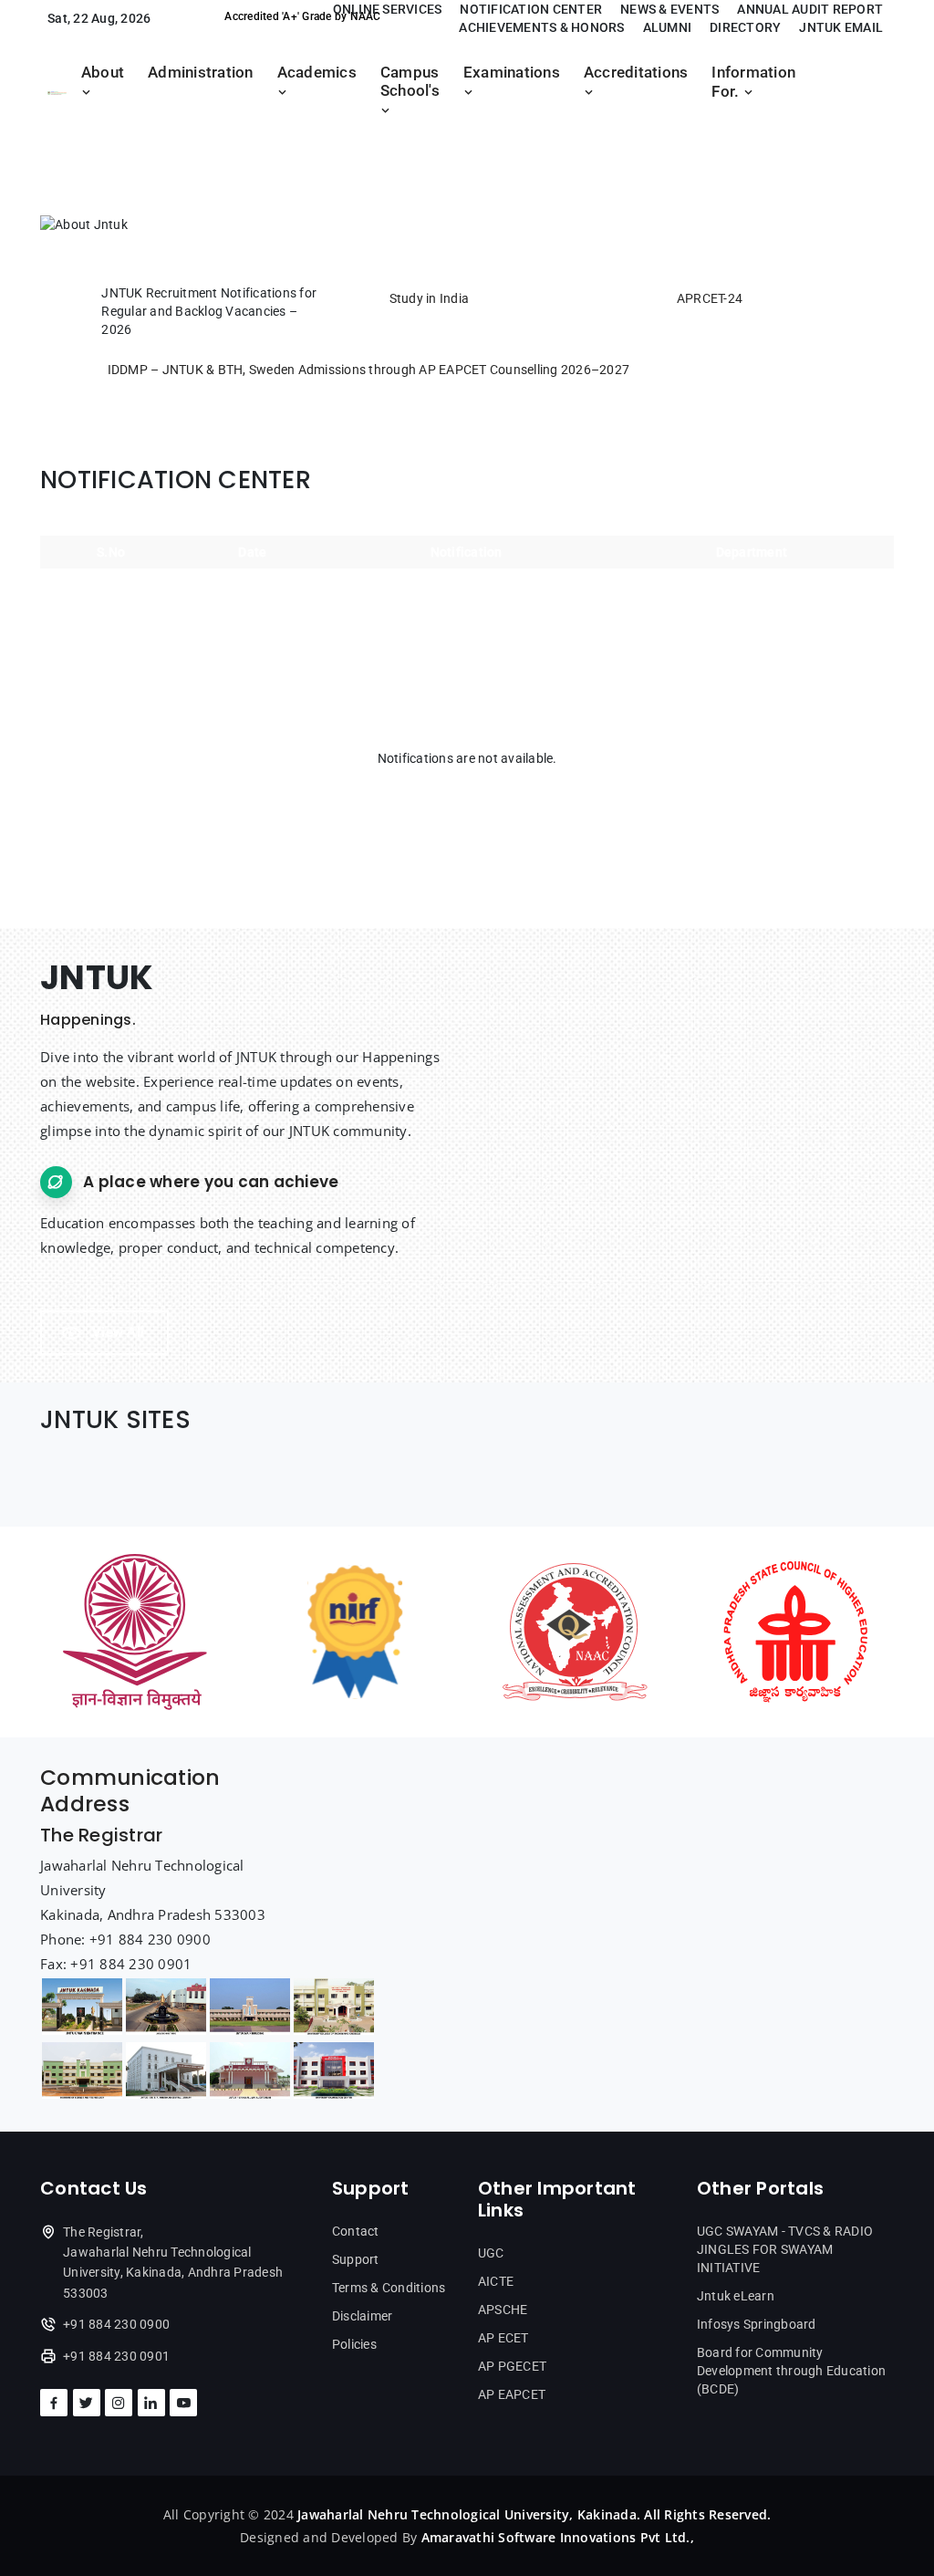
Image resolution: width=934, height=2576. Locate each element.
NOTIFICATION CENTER (531, 9)
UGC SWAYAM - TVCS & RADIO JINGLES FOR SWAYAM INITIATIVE (785, 2249)
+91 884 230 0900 (116, 2324)
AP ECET (503, 2338)
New (62, 313)
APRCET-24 (710, 298)
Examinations (512, 73)
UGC (491, 2253)
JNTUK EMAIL (841, 27)
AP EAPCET (512, 2394)
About (103, 73)
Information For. (753, 82)
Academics (317, 73)
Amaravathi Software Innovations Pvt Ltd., (558, 2537)
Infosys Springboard (757, 2324)
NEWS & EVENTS (669, 9)
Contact (356, 2231)
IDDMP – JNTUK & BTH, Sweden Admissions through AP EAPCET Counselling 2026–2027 (369, 370)
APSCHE (503, 2310)
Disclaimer (363, 2316)
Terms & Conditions (389, 2288)
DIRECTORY (745, 27)
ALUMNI (668, 27)
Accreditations (636, 73)
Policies (354, 2344)
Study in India (430, 298)
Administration (201, 73)
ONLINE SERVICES (388, 9)
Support (356, 2259)
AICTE (496, 2281)
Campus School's (410, 82)
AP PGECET (512, 2366)
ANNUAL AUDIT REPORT (810, 9)
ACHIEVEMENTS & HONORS (541, 27)
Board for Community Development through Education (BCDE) (791, 2371)
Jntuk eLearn (736, 2296)
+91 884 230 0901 (116, 2356)
